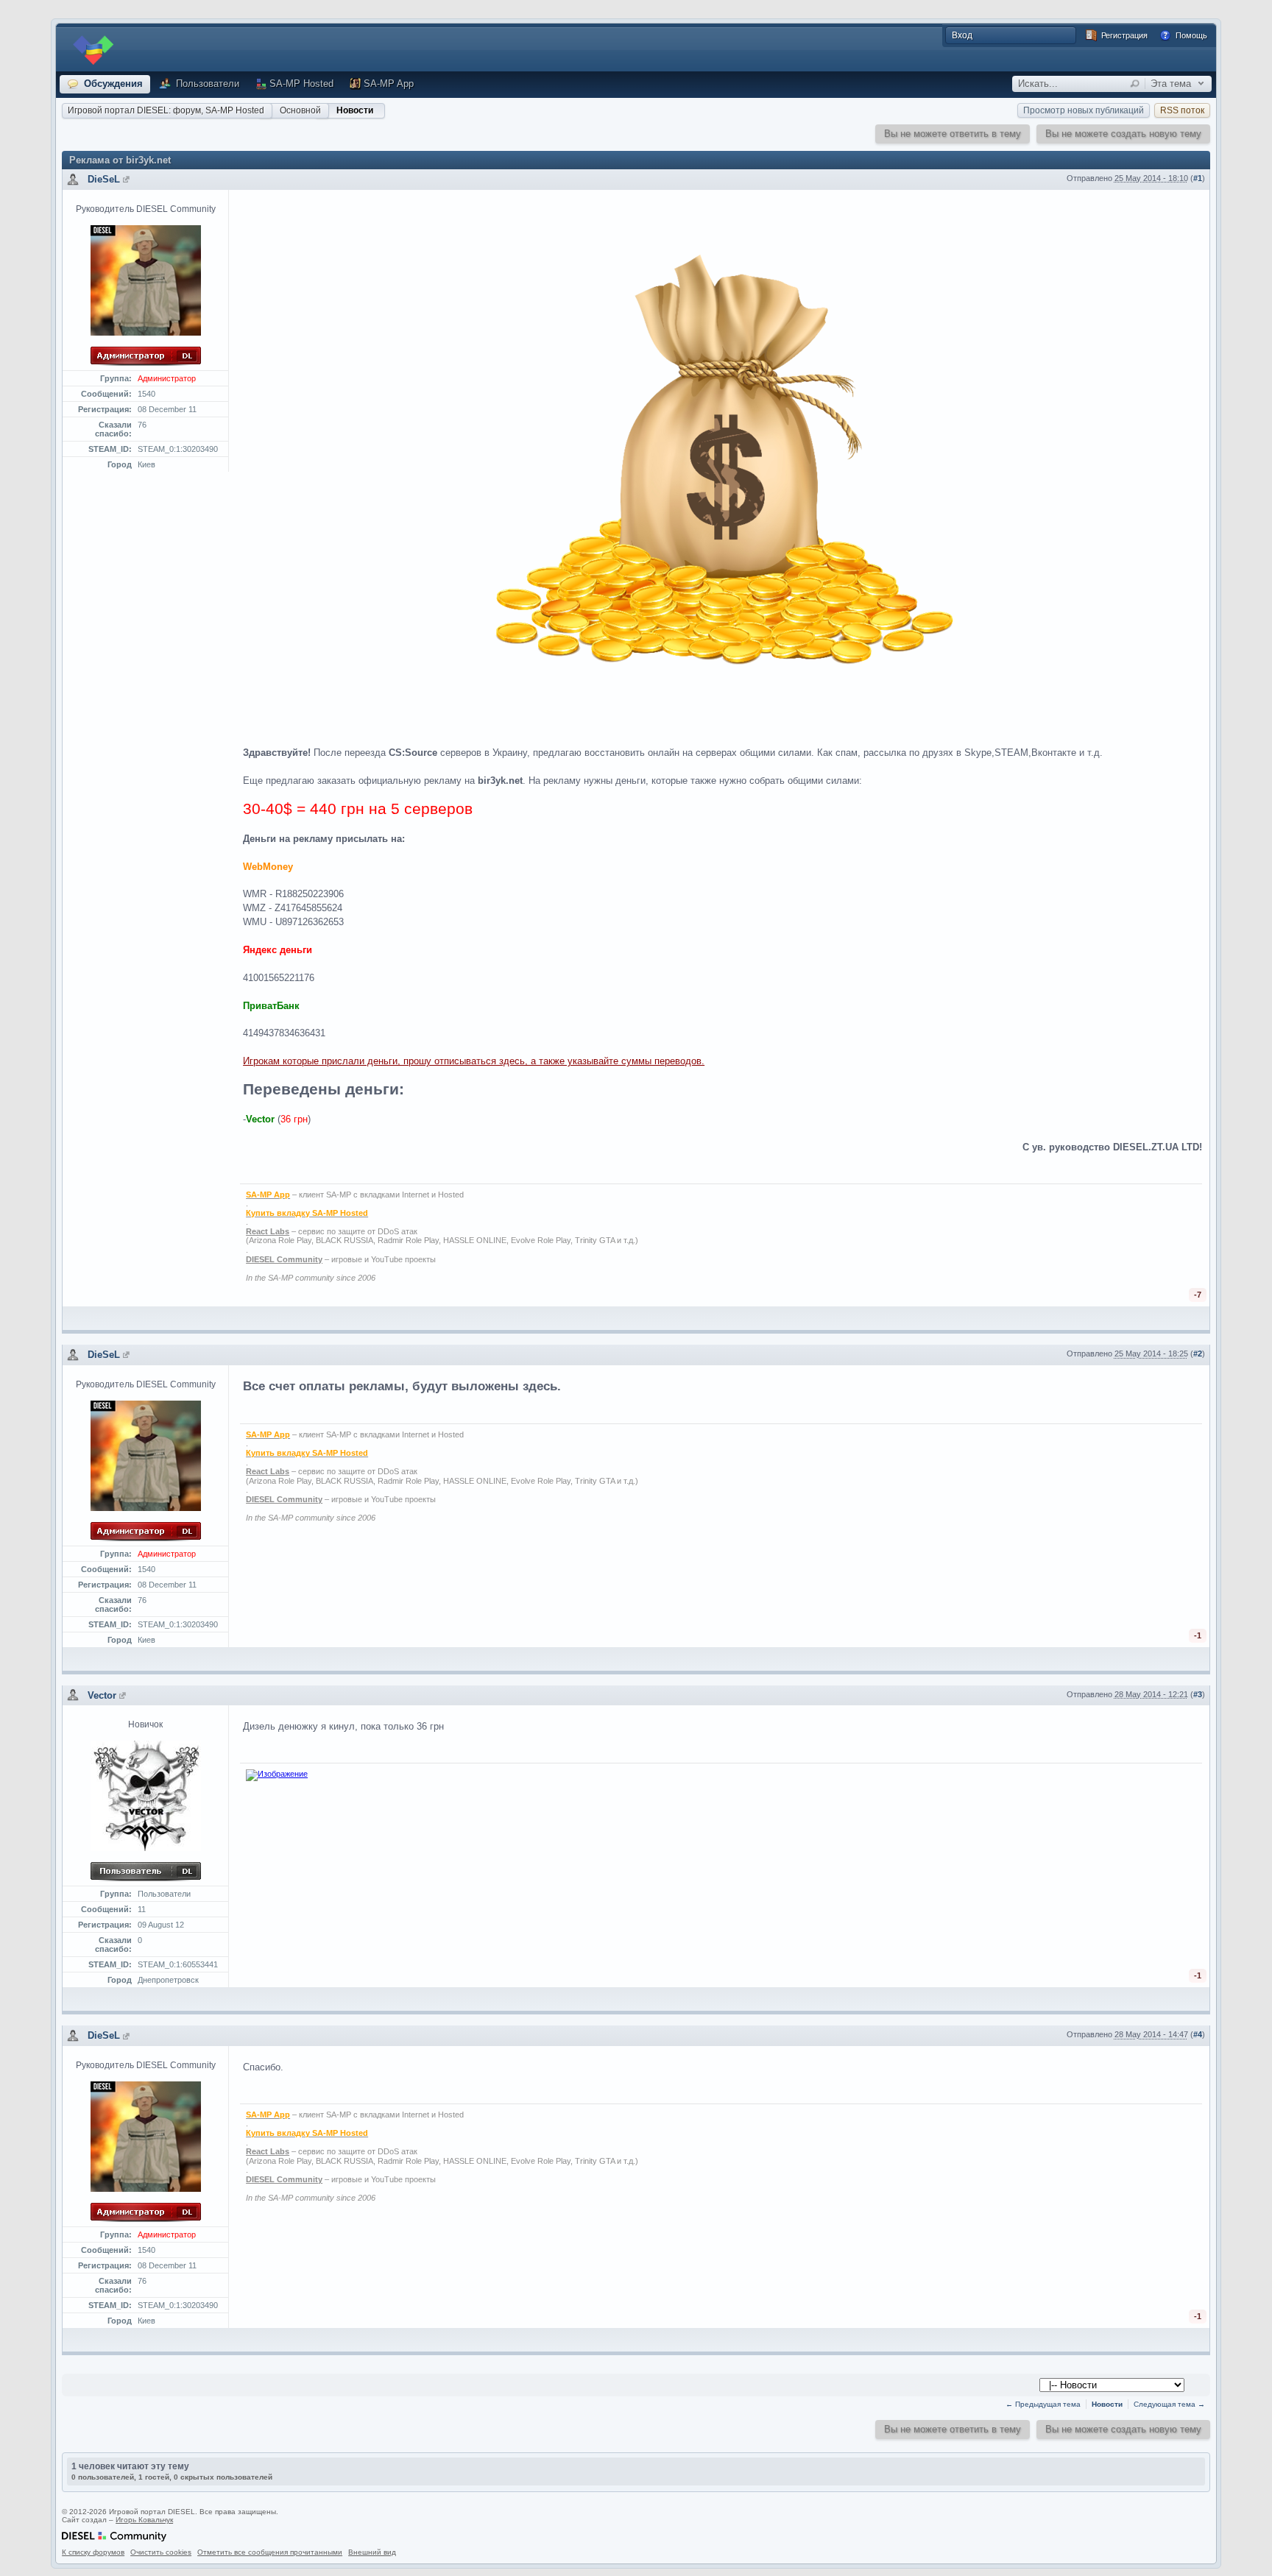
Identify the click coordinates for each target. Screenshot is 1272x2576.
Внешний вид (372, 2552)
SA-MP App (389, 84)
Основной (300, 110)
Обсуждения (112, 84)
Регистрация (1123, 35)
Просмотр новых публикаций (1084, 110)
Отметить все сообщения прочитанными (270, 2552)
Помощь (1190, 35)
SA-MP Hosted (301, 84)
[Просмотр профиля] (126, 179)
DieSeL (104, 179)
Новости (355, 110)
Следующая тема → (1169, 2404)
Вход (962, 35)
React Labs (268, 1231)
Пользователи (206, 84)
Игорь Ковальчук (144, 2520)
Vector (102, 1695)
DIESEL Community (284, 1259)
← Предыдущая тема (1043, 2404)
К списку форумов (93, 2552)
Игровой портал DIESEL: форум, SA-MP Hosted (166, 110)
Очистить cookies (161, 2552)
